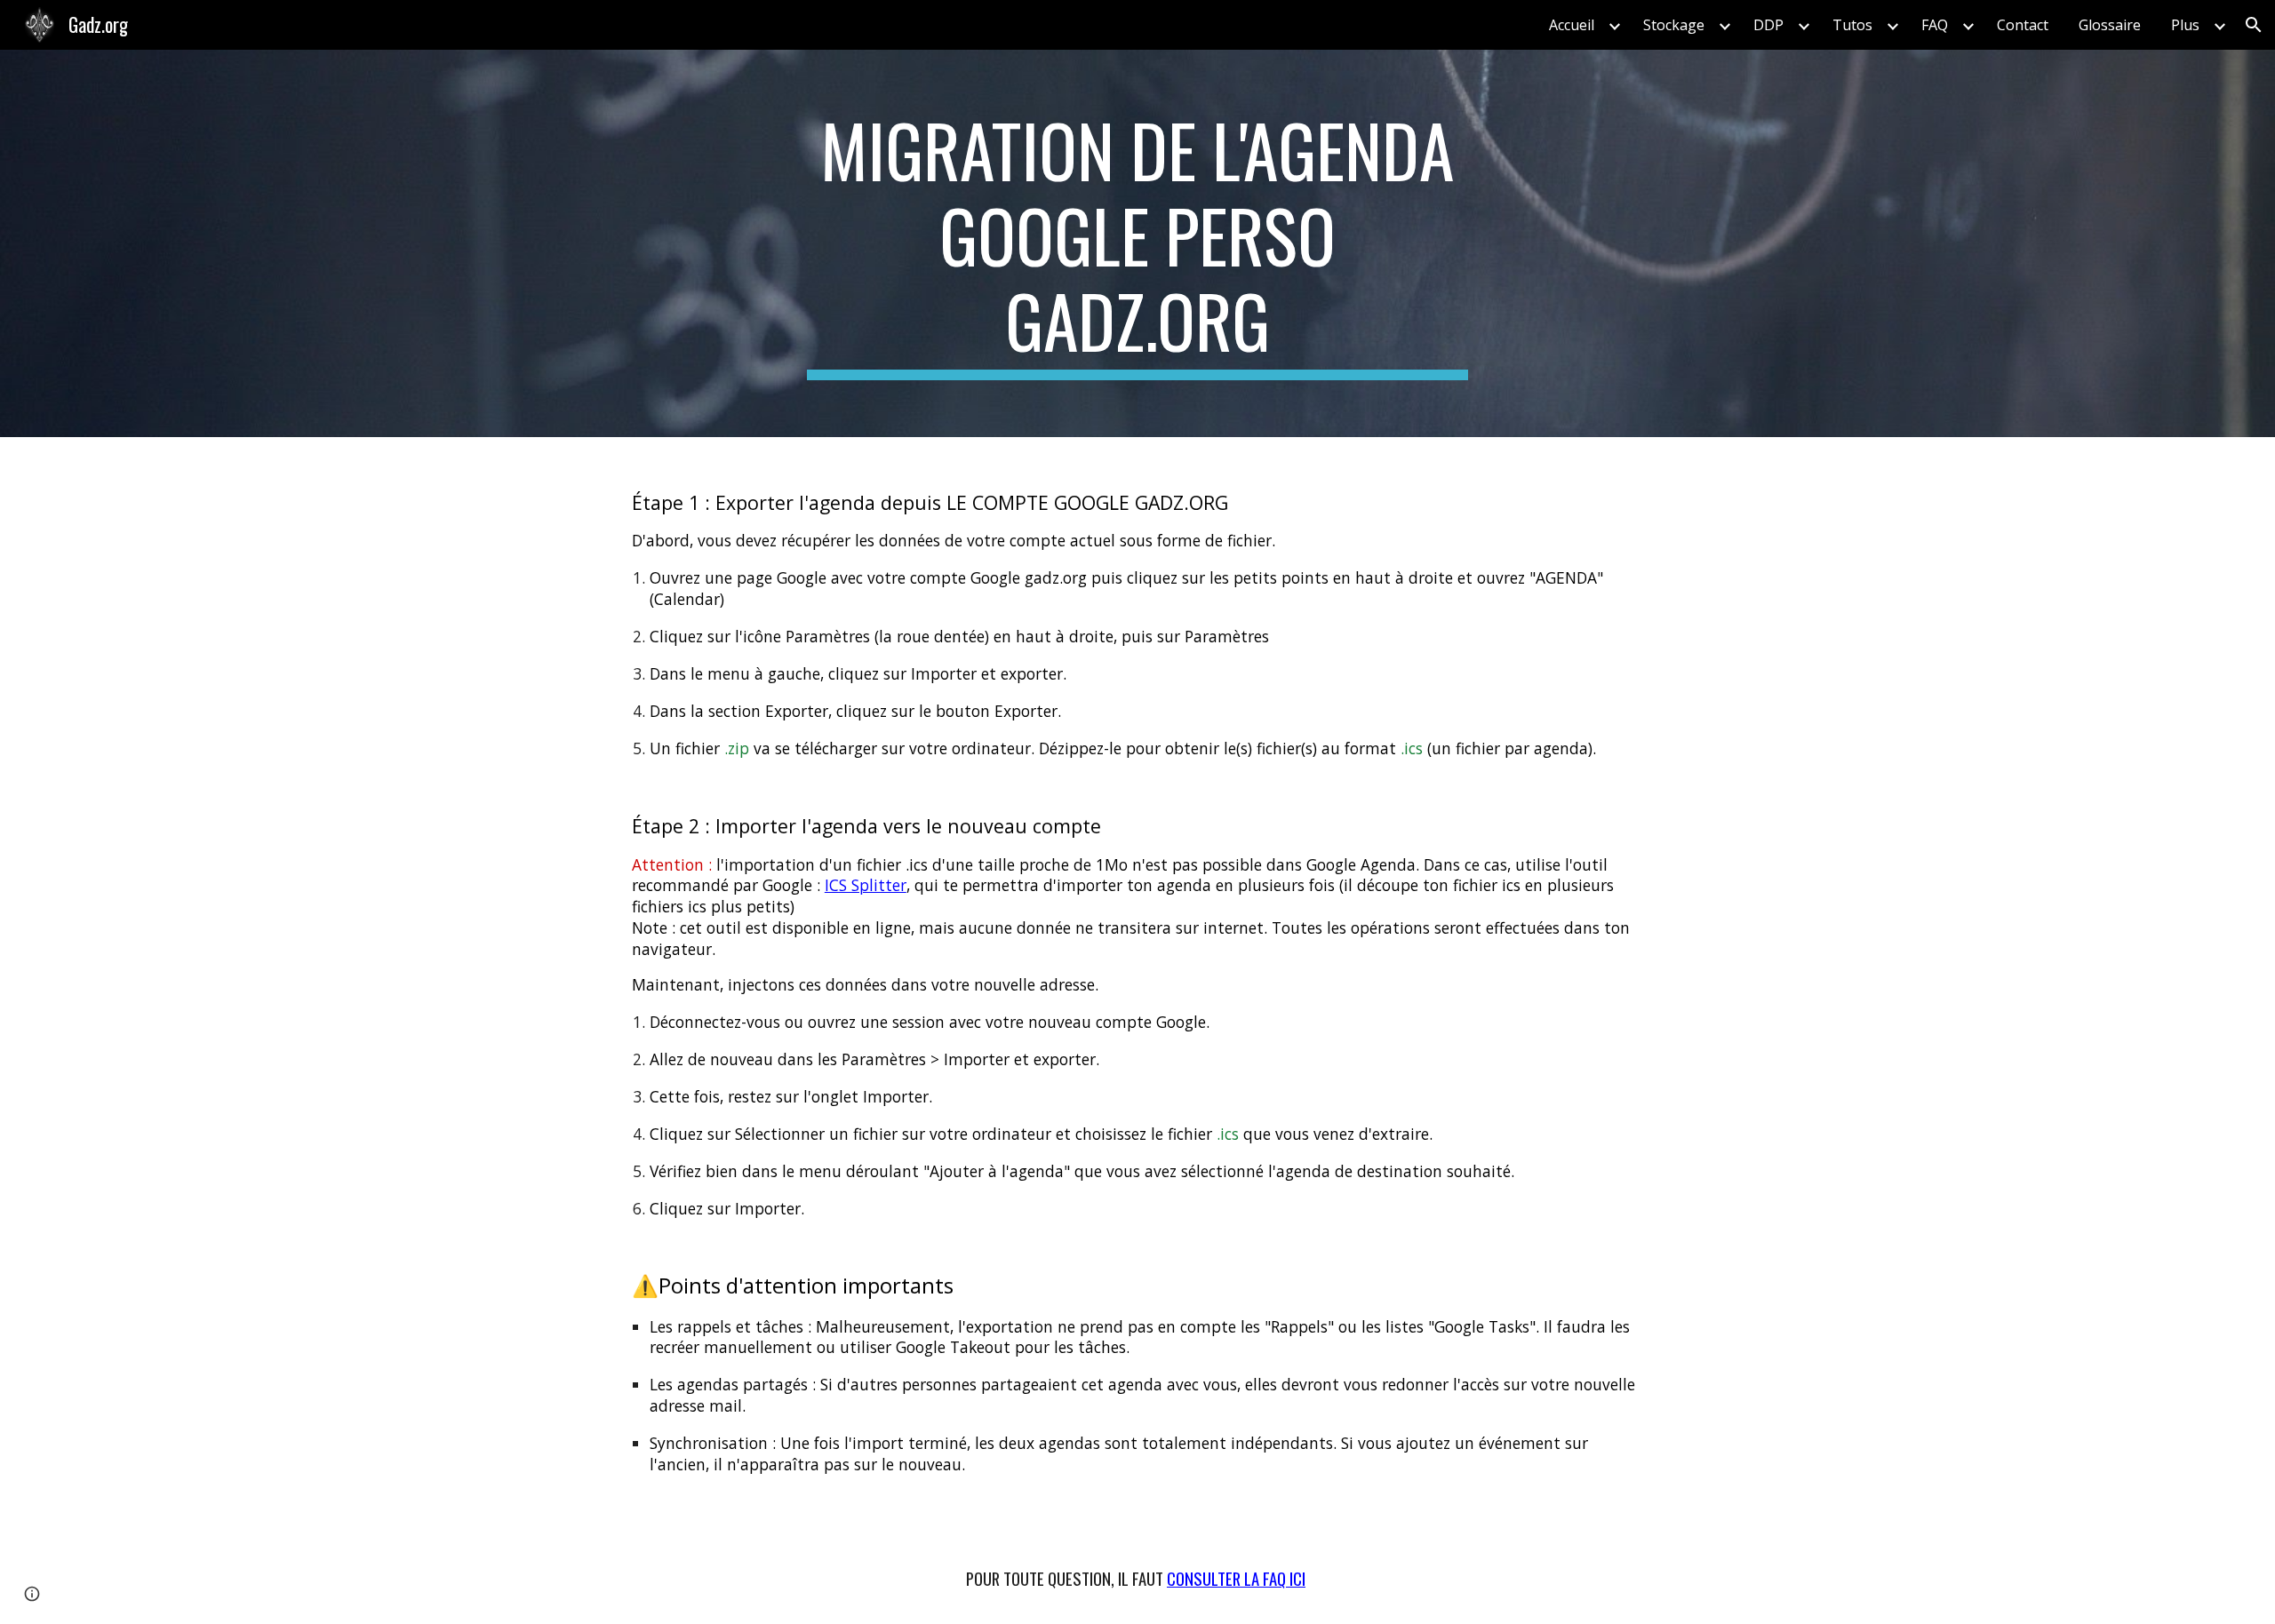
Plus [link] (2185, 25)
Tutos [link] (1852, 25)
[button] (2254, 25)
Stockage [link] (1674, 25)
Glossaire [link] (2110, 25)
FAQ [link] (1935, 25)
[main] (1137, 243)
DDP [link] (1768, 25)
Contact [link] (2023, 25)
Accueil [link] (1572, 25)
